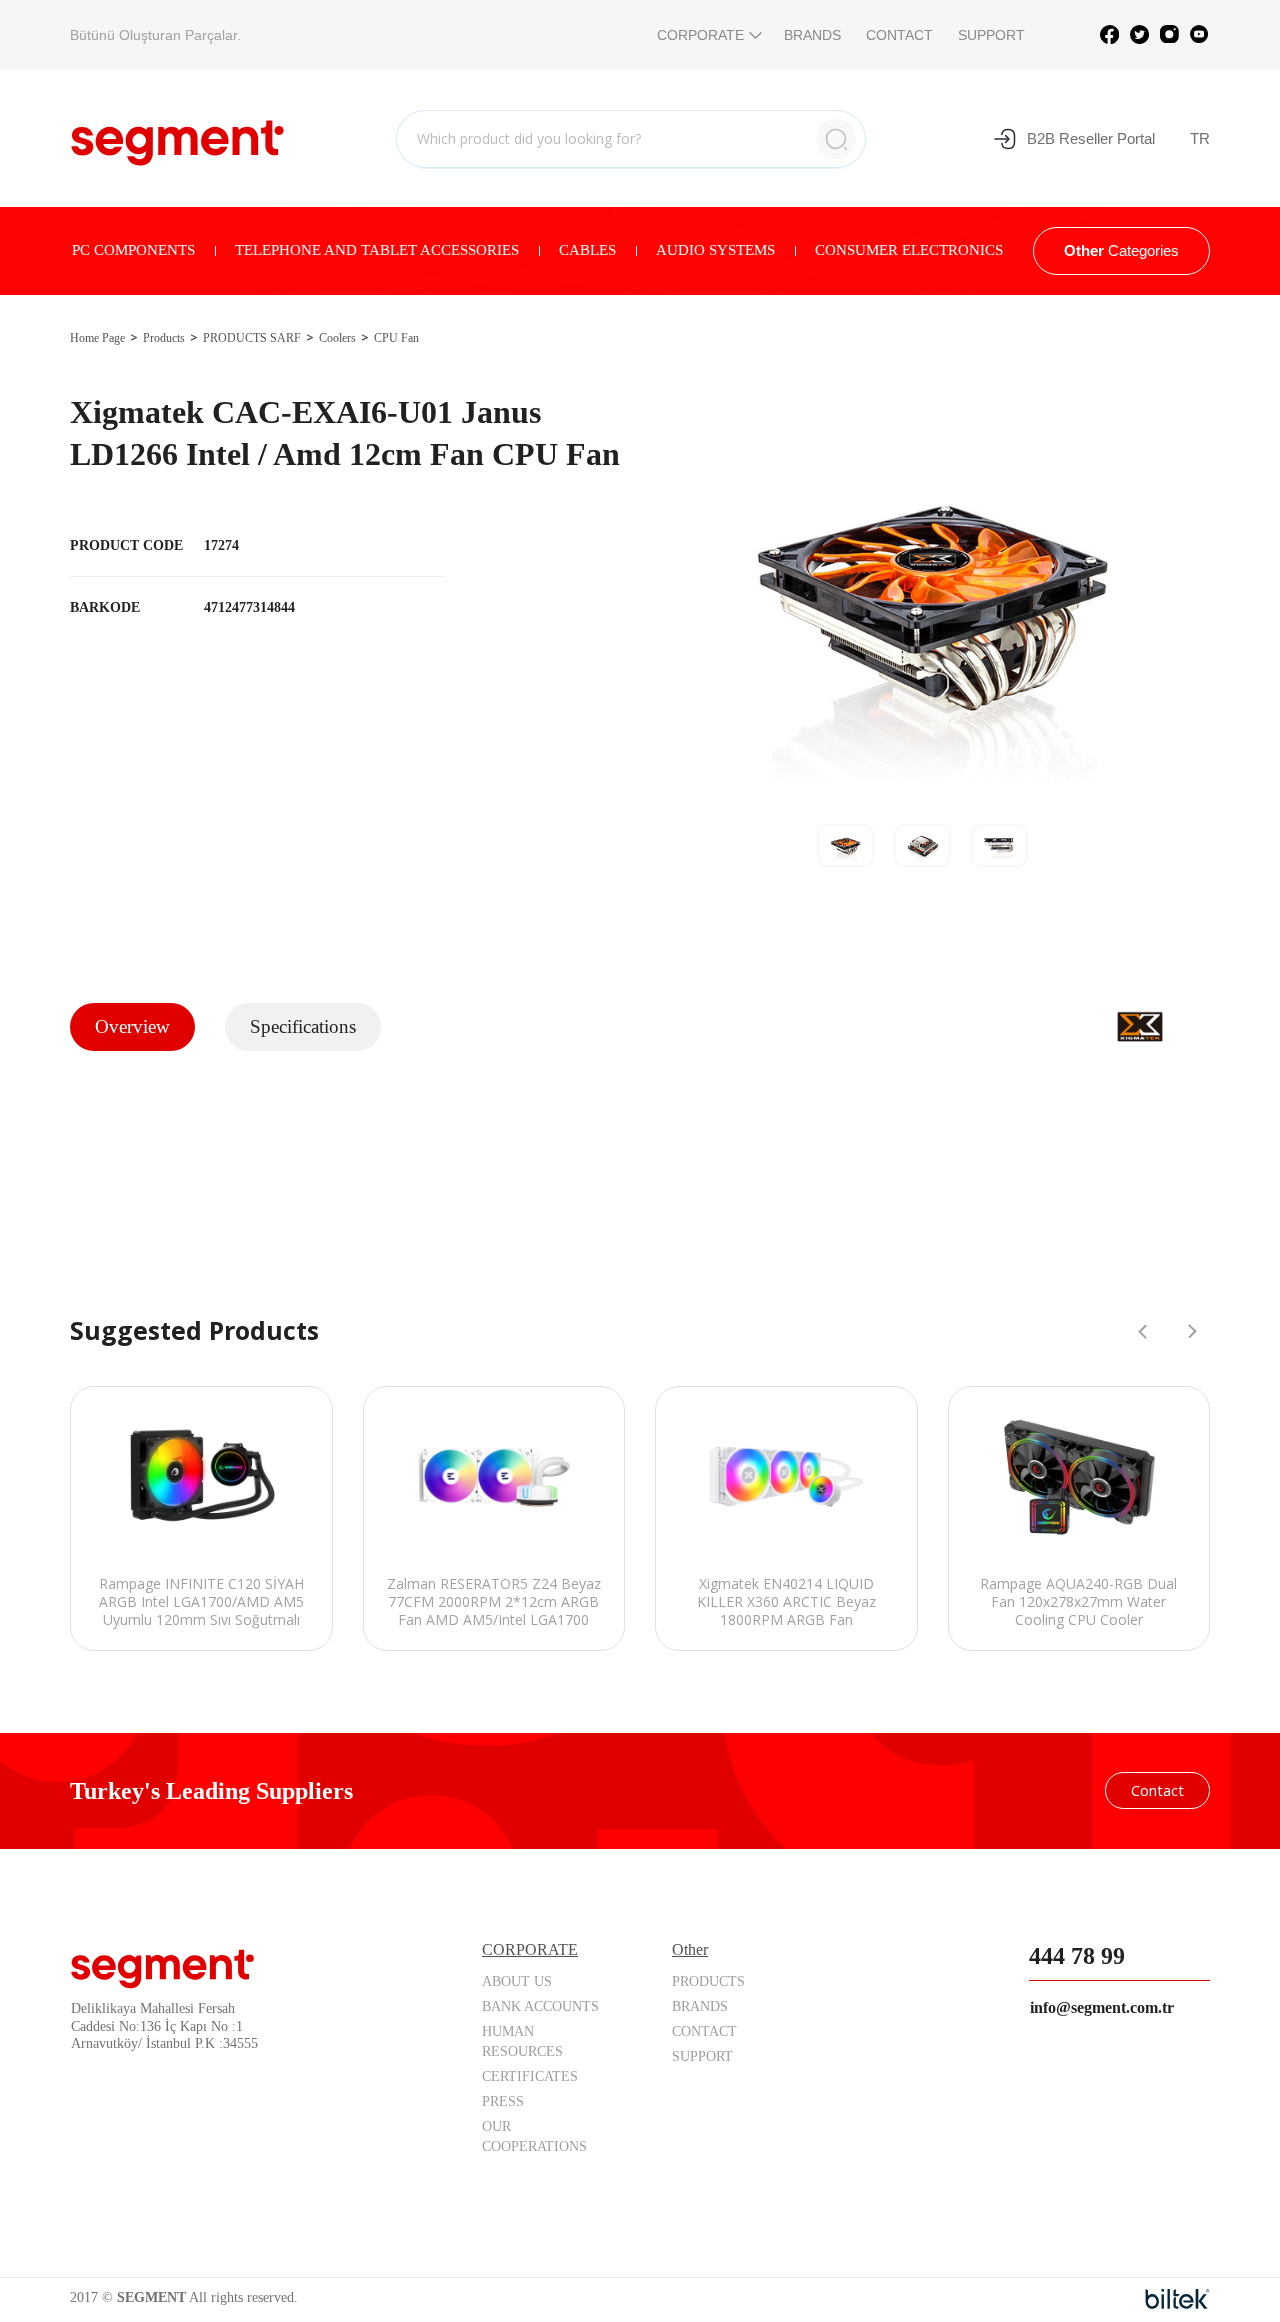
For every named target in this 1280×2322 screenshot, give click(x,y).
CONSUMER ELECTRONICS (909, 250)
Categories (1121, 250)
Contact (1157, 1790)
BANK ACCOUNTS (540, 2006)
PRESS (503, 2101)
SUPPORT (991, 35)
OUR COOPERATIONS (534, 2136)
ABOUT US (517, 1981)
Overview (132, 1026)
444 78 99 (1077, 1956)
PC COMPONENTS (133, 250)
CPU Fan (396, 338)
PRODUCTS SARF (252, 338)
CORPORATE (700, 35)
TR (1200, 138)
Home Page (97, 338)
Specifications (303, 1026)
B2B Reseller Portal (1091, 138)
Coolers (337, 338)
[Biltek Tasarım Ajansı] (1177, 2299)
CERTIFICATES (530, 2076)
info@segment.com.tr (1102, 2007)
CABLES (587, 250)
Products (164, 338)
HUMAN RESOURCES (522, 2041)
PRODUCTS (708, 1981)
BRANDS (812, 35)
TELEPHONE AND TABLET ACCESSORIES (377, 250)
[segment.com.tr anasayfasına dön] (177, 136)
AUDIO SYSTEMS (715, 250)
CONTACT (899, 35)
